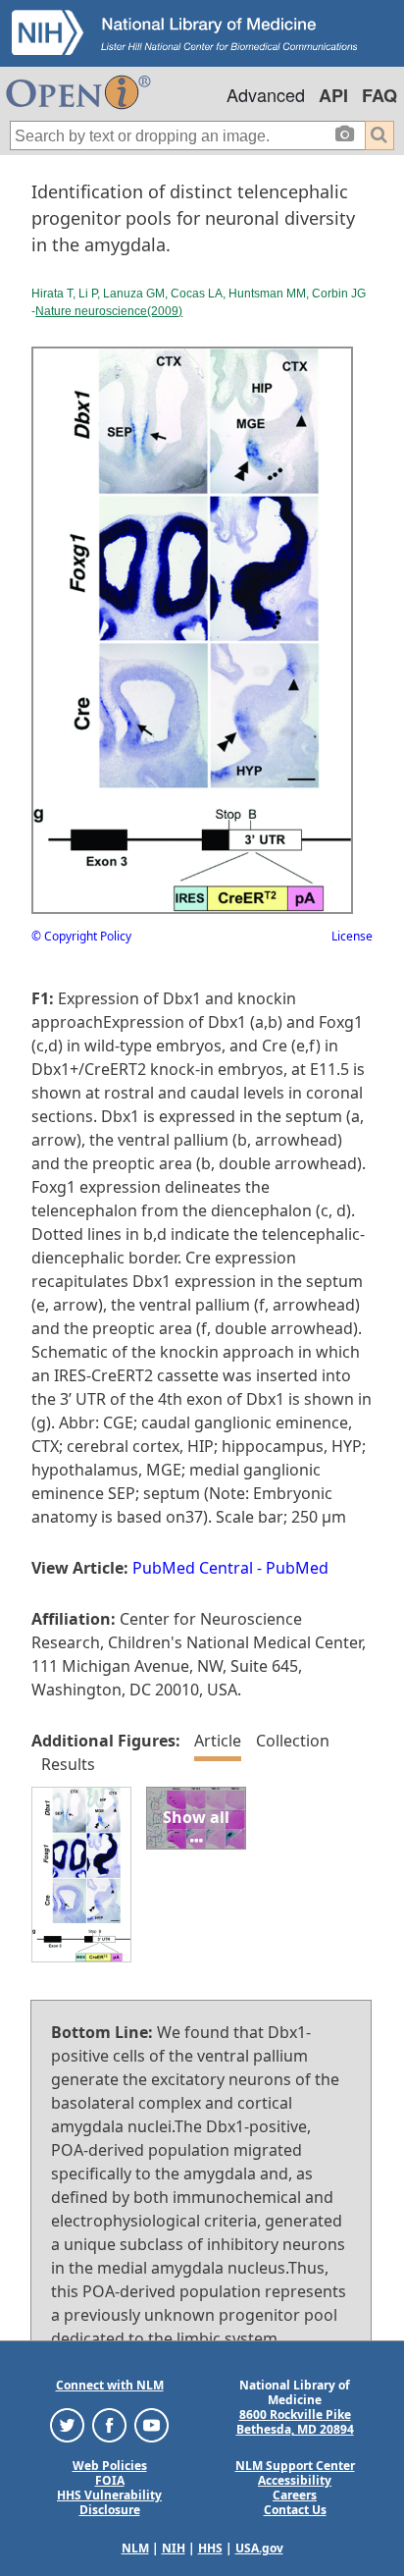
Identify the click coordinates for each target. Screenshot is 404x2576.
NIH (174, 2548)
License (352, 936)
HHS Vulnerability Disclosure (109, 2502)
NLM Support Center (295, 2466)
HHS (210, 2548)
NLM (135, 2548)
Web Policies (110, 2466)
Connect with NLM (110, 2385)
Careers (295, 2495)
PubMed (297, 1568)
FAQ (379, 95)
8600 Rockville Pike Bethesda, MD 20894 (295, 2422)
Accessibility (295, 2480)
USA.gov (259, 2548)
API (333, 95)
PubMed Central (193, 1568)
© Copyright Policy (81, 936)
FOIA (110, 2480)
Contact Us (295, 2510)
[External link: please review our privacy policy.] (67, 2424)
